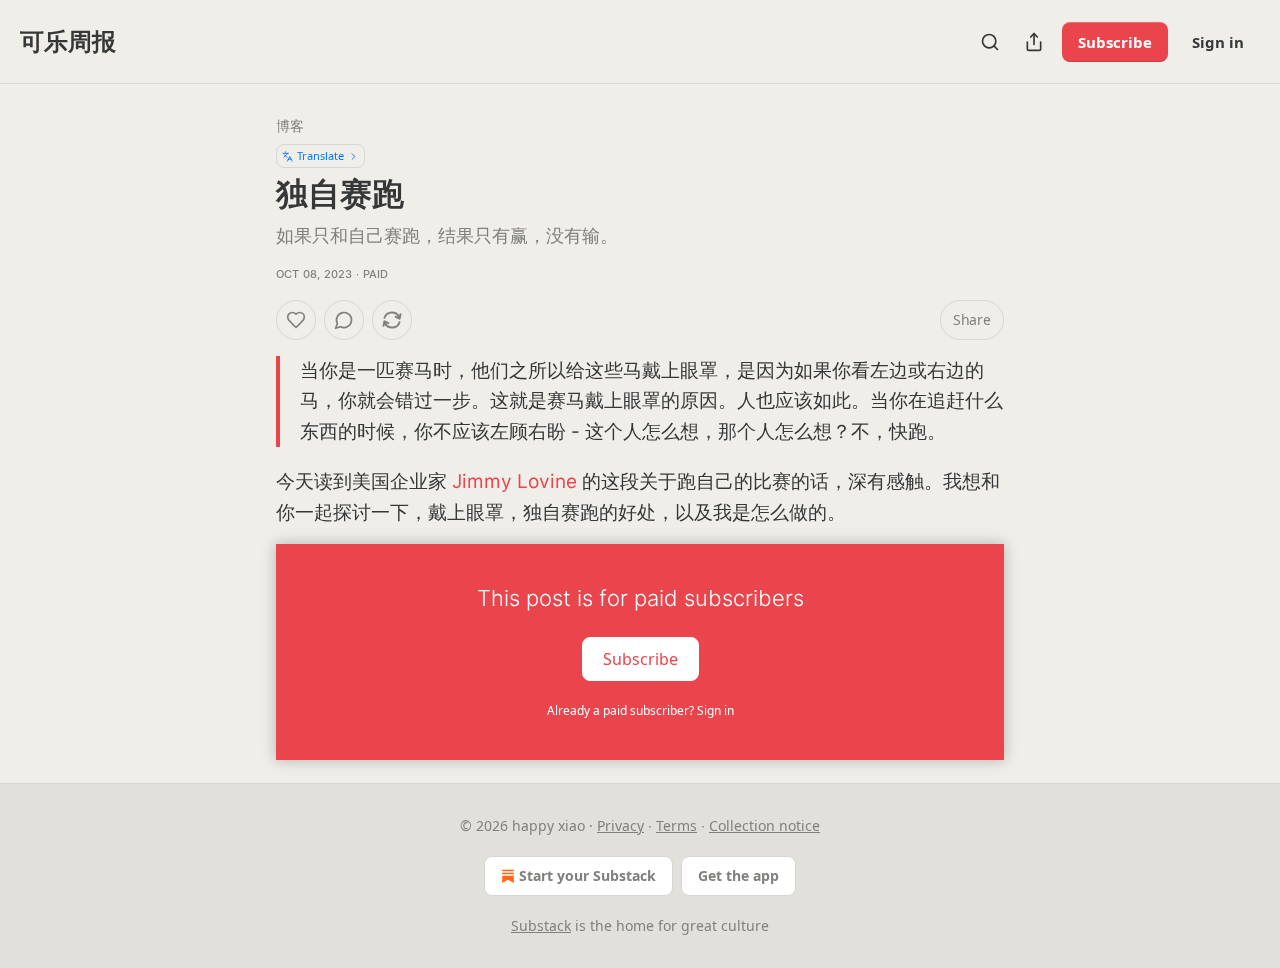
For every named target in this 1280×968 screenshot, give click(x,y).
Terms (676, 825)
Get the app (738, 875)
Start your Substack (587, 875)
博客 (290, 125)
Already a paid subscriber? (640, 710)
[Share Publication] (1034, 42)
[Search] (990, 42)
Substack (541, 925)
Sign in (1218, 42)
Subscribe (1115, 42)
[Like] (296, 320)
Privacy (620, 825)
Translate (320, 155)
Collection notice (764, 825)
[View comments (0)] (344, 320)
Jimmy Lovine (514, 481)
